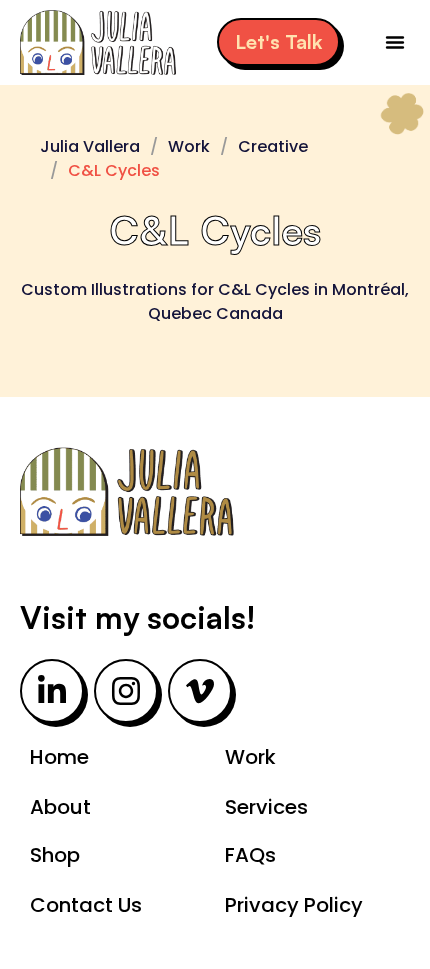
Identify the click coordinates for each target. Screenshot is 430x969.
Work (189, 146)
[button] (395, 42)
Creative (273, 146)
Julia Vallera (90, 146)
